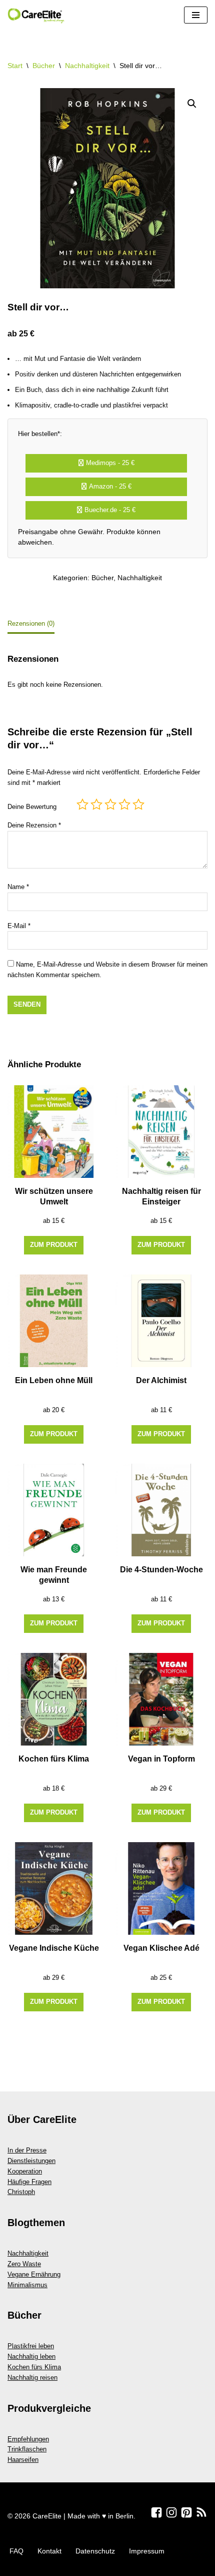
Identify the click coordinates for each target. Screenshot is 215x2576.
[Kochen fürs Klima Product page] (54, 1699)
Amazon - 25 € (110, 486)
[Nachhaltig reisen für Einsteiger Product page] (161, 1132)
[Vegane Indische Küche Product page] (54, 1888)
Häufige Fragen (29, 2182)
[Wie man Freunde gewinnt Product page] (54, 1510)
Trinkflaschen (27, 2449)
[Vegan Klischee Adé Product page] (161, 1888)
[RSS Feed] (201, 2512)
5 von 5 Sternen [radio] (138, 804)
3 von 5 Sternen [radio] (110, 804)
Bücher (44, 66)
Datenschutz (95, 2551)
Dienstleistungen (31, 2161)
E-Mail (19, 926)
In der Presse (27, 2150)
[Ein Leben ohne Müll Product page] (54, 1321)
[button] (192, 104)
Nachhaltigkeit (87, 66)
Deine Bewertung (32, 807)
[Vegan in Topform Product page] (161, 1699)
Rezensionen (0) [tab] (31, 623)
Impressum (147, 2551)
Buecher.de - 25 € (110, 510)
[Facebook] (156, 2512)
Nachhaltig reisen (32, 2378)
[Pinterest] (186, 2512)
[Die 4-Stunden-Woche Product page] (161, 1510)
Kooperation (25, 2171)
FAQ (16, 2551)
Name (18, 887)
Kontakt (49, 2551)
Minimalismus (27, 2285)
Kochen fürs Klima (34, 2367)
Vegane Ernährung (34, 2274)
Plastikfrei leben (31, 2346)
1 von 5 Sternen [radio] (82, 804)
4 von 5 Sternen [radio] (124, 804)
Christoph (21, 2192)
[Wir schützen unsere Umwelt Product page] (54, 1132)
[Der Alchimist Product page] (161, 1321)
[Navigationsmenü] (196, 15)
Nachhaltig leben (31, 2356)
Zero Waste (24, 2264)
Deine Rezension (34, 825)
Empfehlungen (28, 2439)
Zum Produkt (54, 1245)
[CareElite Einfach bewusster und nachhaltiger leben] (37, 15)
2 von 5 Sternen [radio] (96, 804)
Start (15, 66)
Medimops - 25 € (110, 463)
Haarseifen (23, 2460)
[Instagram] (171, 2512)
